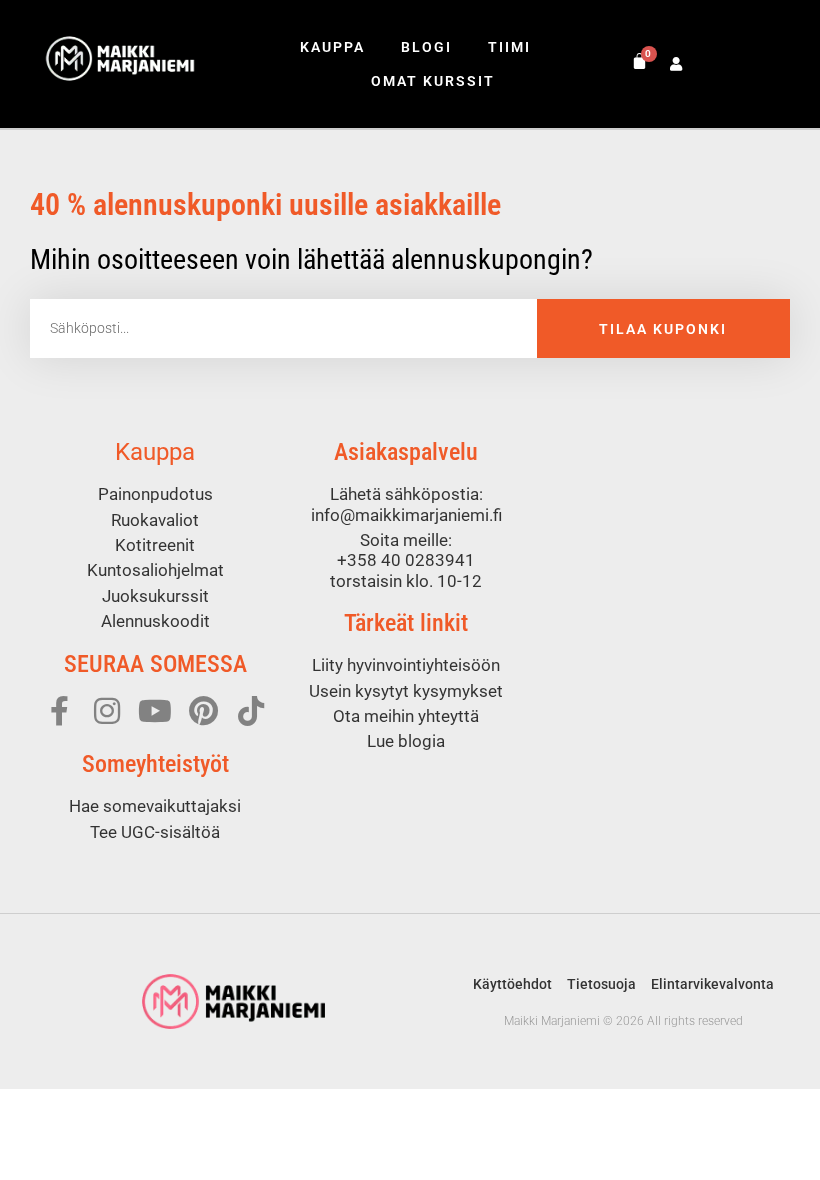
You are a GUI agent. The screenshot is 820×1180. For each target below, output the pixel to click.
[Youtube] (155, 711)
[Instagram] (107, 711)
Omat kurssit (433, 81)
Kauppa (332, 47)
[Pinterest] (203, 711)
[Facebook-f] (59, 711)
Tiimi (509, 47)
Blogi (426, 47)
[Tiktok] (251, 711)
